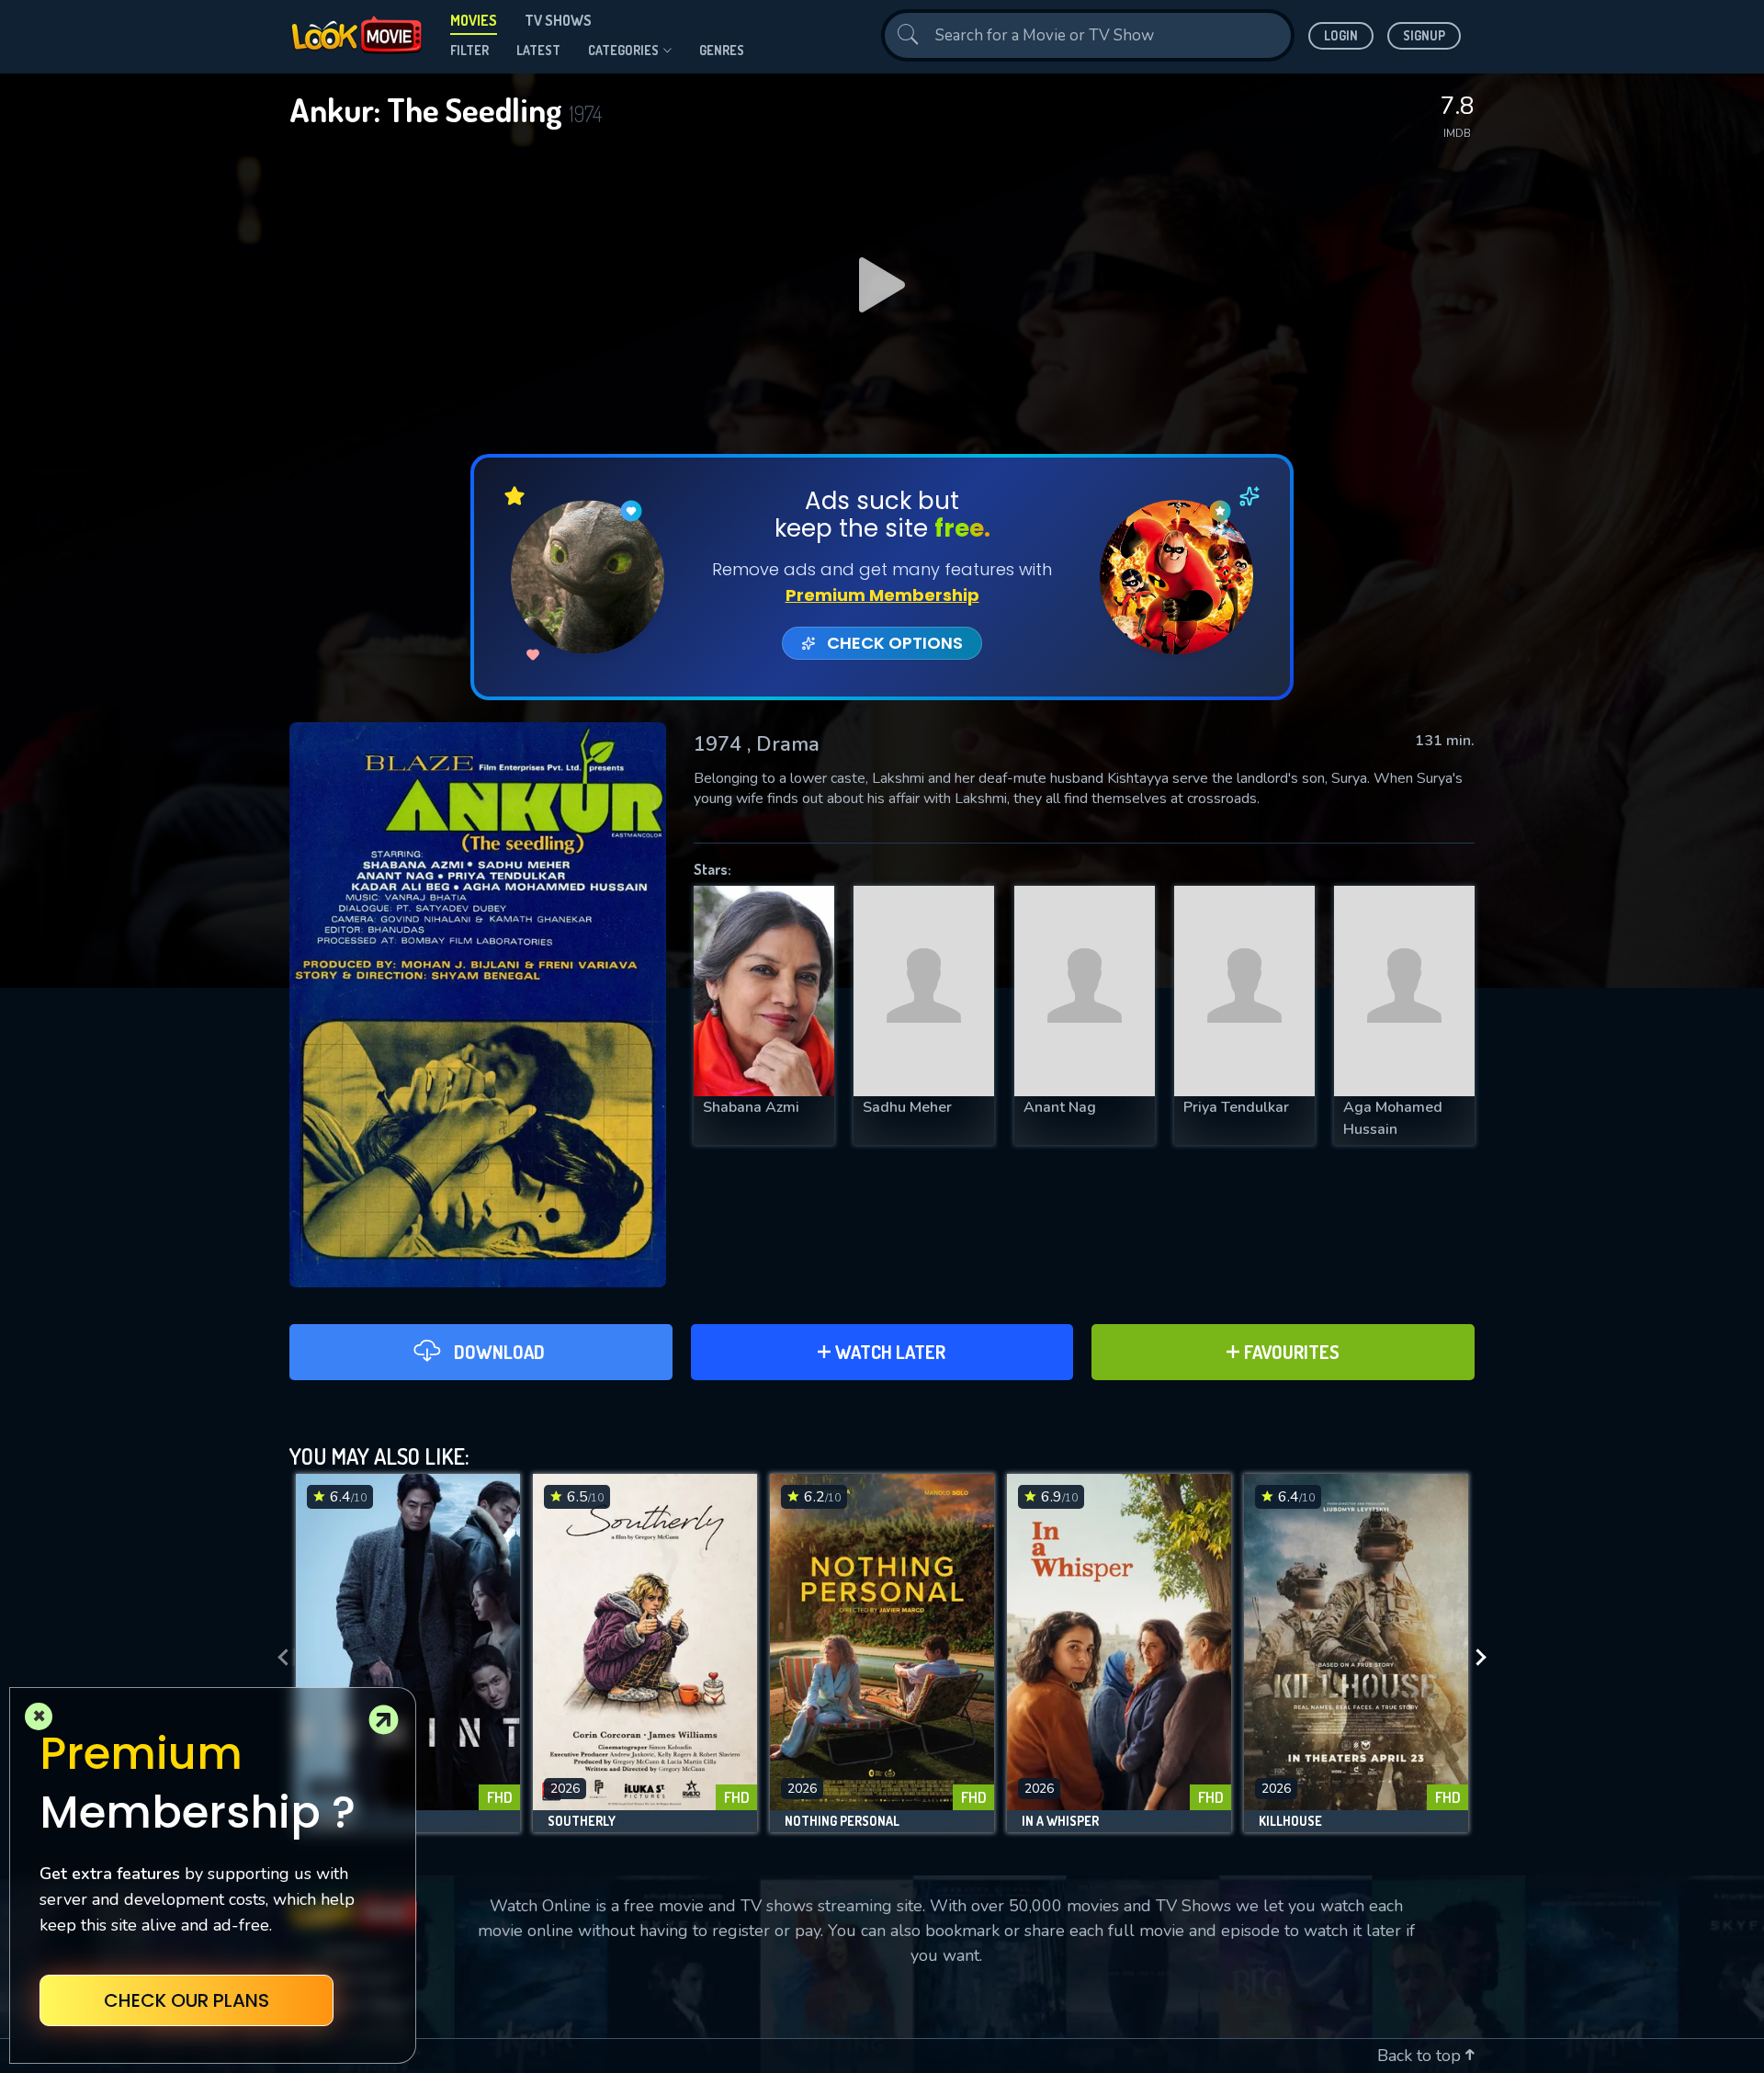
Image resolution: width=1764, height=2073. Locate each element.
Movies (474, 20)
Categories (623, 50)
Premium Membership (882, 595)
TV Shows (558, 20)
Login (1341, 35)
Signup (1424, 35)
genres (722, 50)
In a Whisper (1060, 1821)
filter (469, 50)
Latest (538, 50)
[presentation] (277, 1658)
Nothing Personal (842, 1821)
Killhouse (1290, 1821)
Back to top (1421, 2056)
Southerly (582, 1821)
